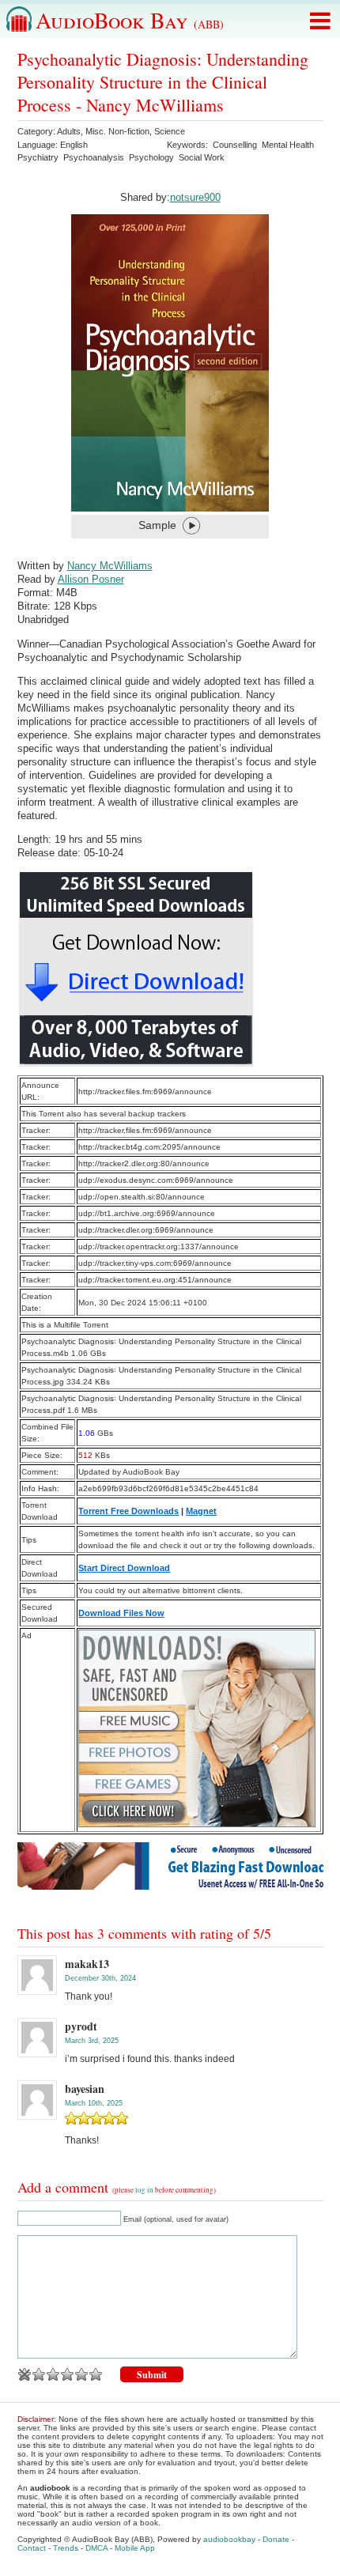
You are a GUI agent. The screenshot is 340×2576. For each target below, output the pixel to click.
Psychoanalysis (94, 157)
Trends (66, 2548)
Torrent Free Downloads (128, 1511)
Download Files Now (121, 1613)
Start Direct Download (124, 1568)
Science (170, 131)
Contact (32, 2548)
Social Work (202, 157)
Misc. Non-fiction (117, 131)
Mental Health (288, 145)
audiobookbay (229, 2539)
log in (144, 2190)
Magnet (201, 1511)
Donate (276, 2539)
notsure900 (195, 197)
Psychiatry (38, 157)
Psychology (151, 157)
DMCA (96, 2548)
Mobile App (135, 2548)
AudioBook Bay (130, 20)
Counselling (235, 145)
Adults (69, 131)
